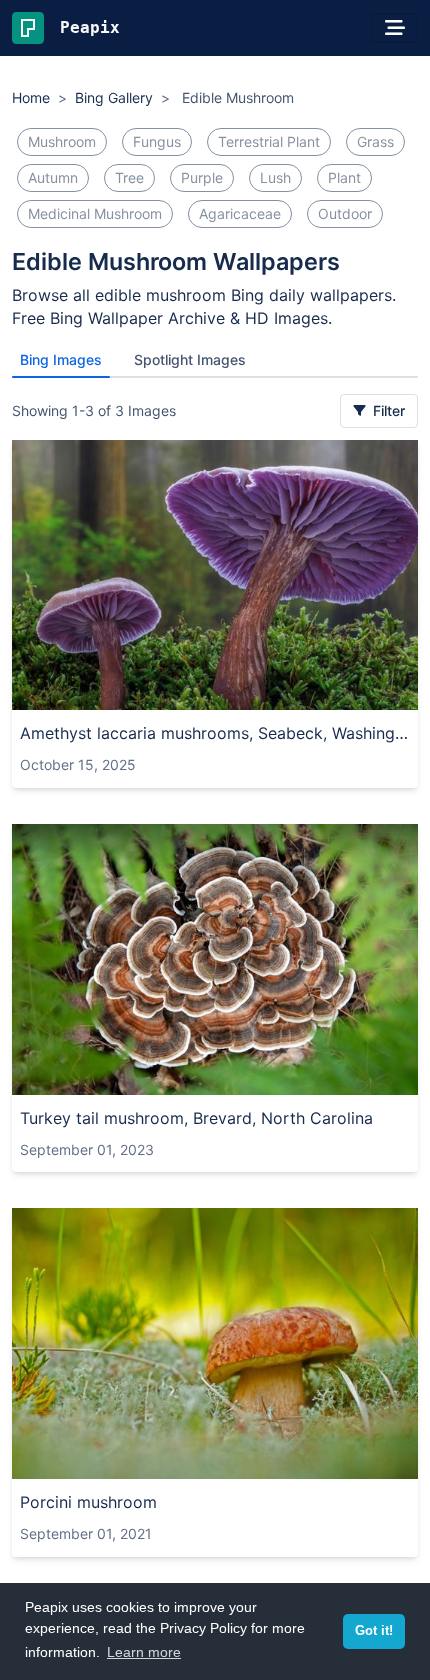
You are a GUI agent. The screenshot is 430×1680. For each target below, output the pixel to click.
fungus (157, 141)
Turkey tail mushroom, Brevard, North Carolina (196, 1118)
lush (275, 177)
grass (375, 141)
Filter (387, 410)
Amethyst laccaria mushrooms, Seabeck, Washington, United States (215, 733)
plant (344, 177)
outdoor (345, 213)
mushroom (62, 141)
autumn (53, 177)
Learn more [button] (144, 1652)
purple (202, 177)
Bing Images (61, 359)
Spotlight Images (190, 359)
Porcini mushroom (88, 1502)
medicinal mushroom (95, 213)
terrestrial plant (269, 141)
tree (129, 177)
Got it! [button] (374, 1631)
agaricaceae (240, 213)
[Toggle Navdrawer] (395, 28)
